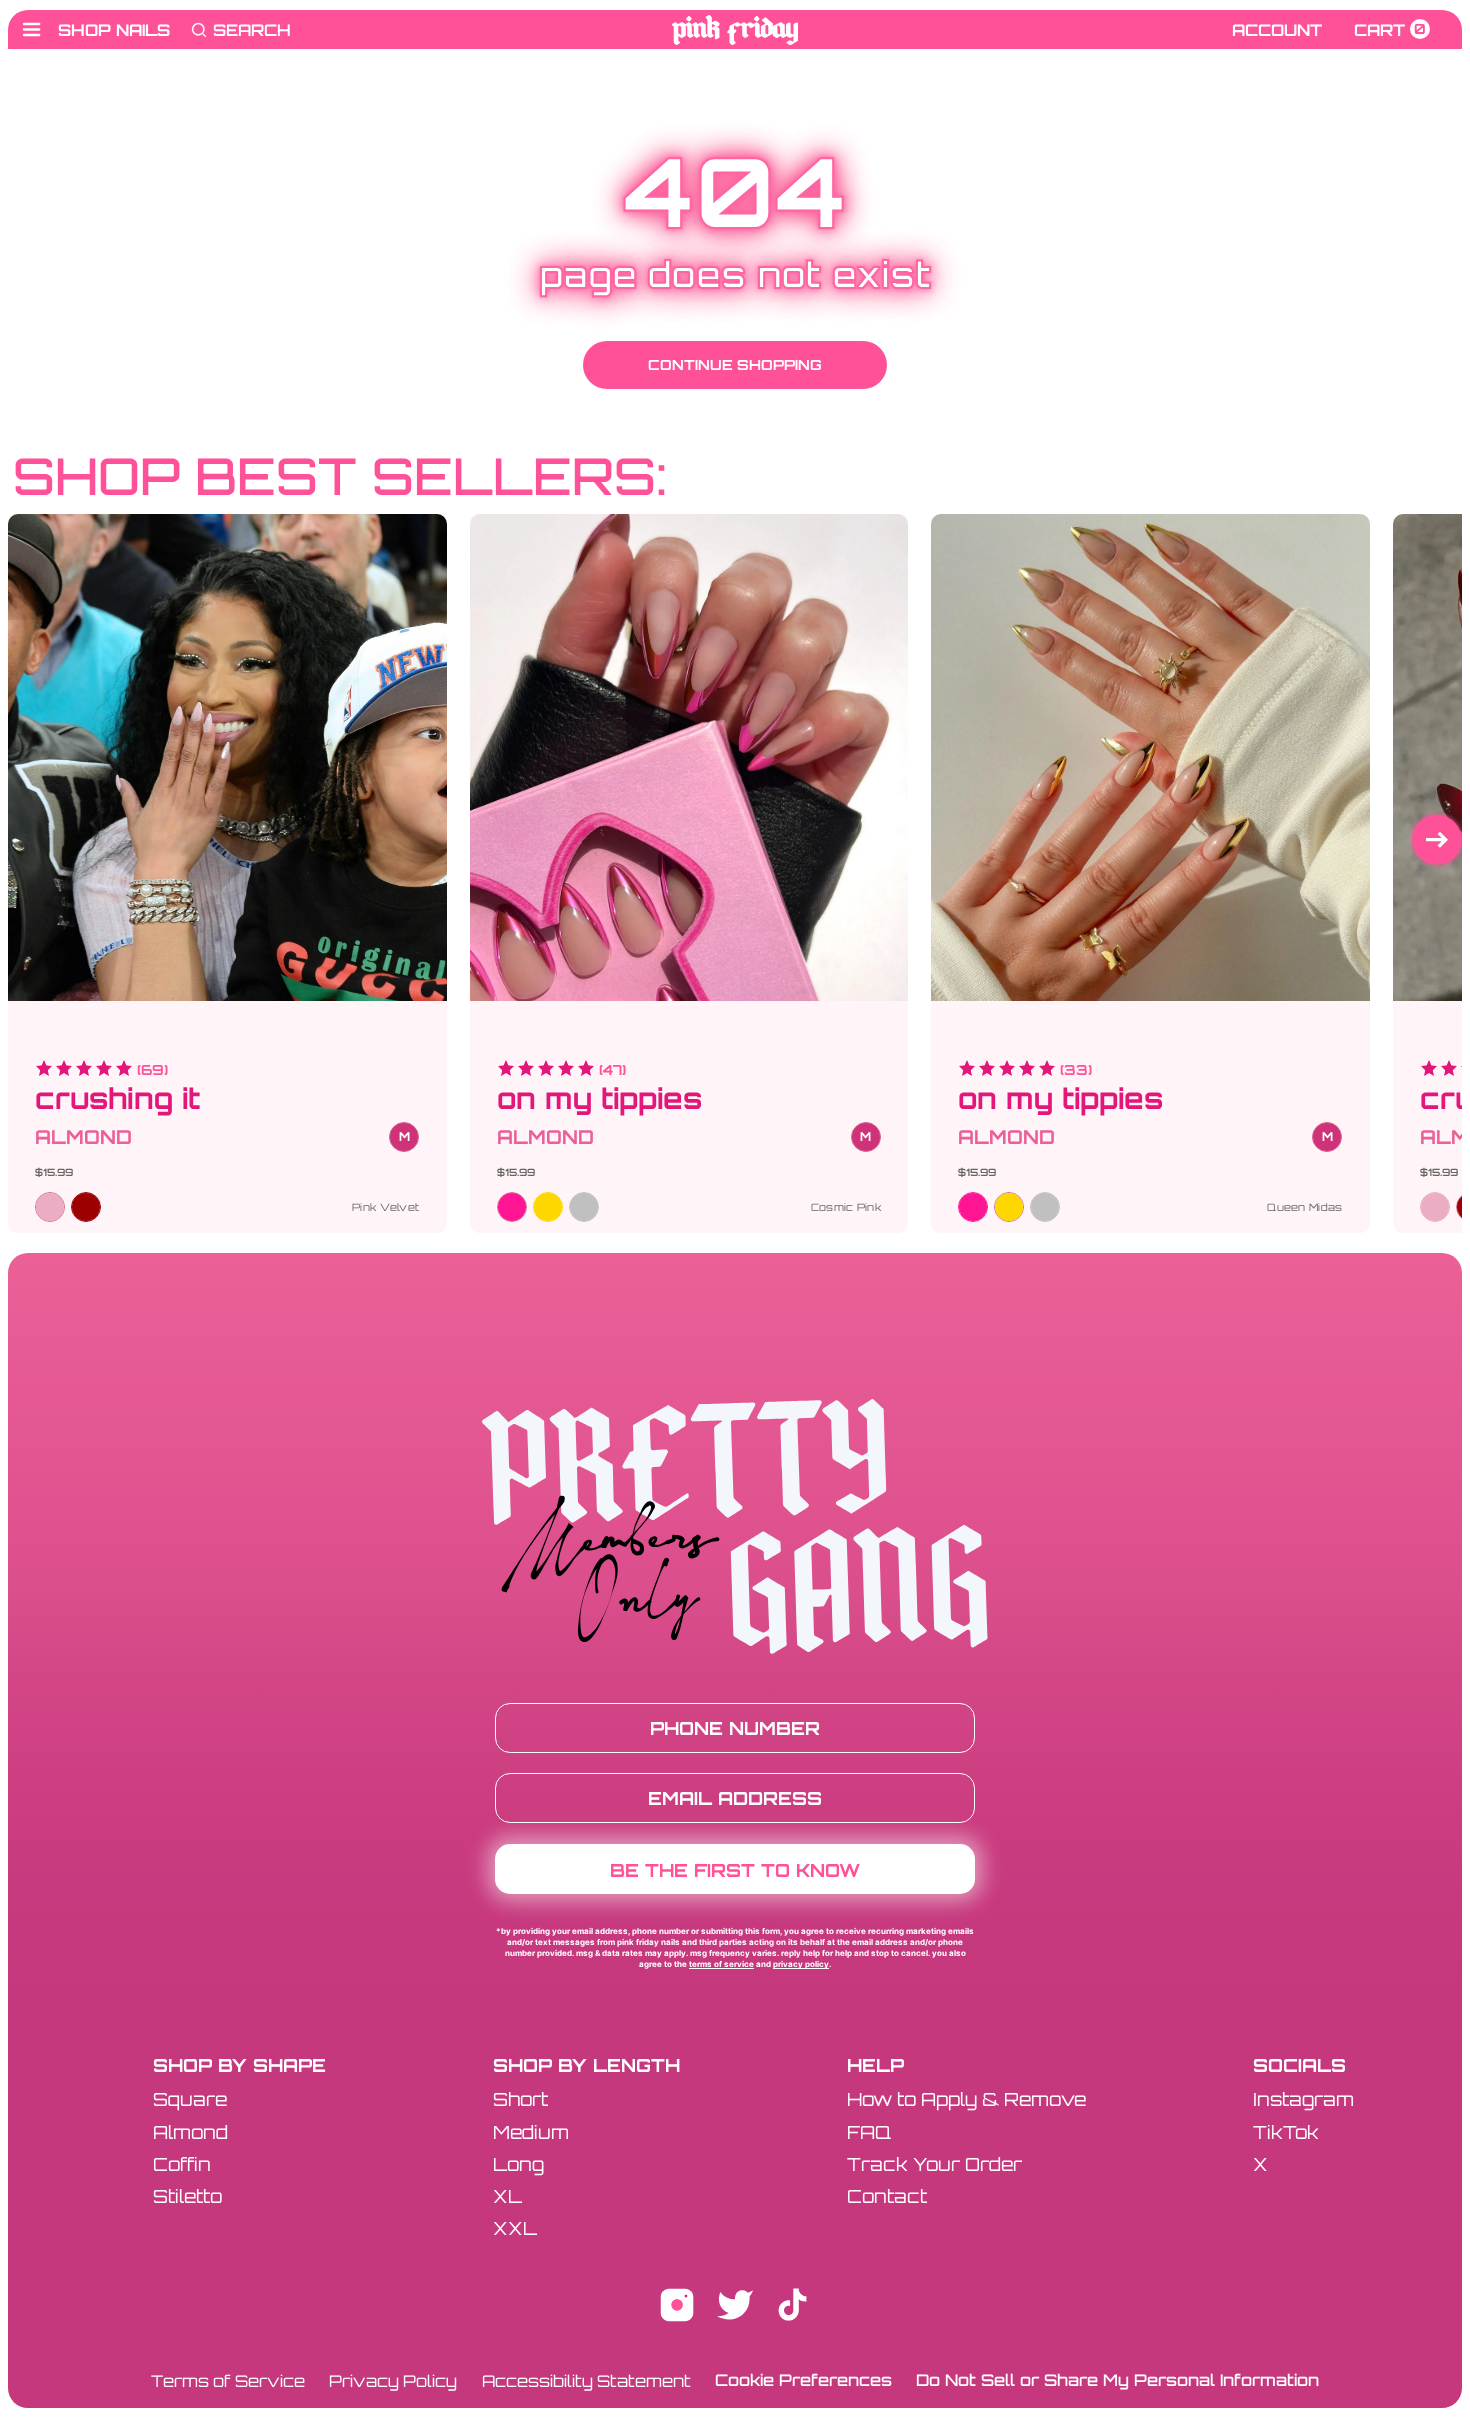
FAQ (869, 2132)
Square (190, 2099)
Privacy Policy (801, 1964)
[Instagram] (677, 2309)
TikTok (1286, 2132)
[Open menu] (31, 29)
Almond (190, 2132)
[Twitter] (735, 2309)
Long (518, 2164)
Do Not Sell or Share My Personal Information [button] (1117, 2380)
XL (507, 2196)
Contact (887, 2196)
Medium (531, 2132)
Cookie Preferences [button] (803, 2380)
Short (520, 2099)
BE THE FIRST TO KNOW (735, 1870)
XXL (515, 2228)
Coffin (182, 2164)
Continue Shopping (735, 364)
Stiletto (187, 2196)
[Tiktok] (793, 2309)
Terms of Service (721, 1964)
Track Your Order (934, 2164)
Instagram (1303, 2099)
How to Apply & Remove (966, 2099)
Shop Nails (114, 30)
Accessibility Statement (586, 2381)
